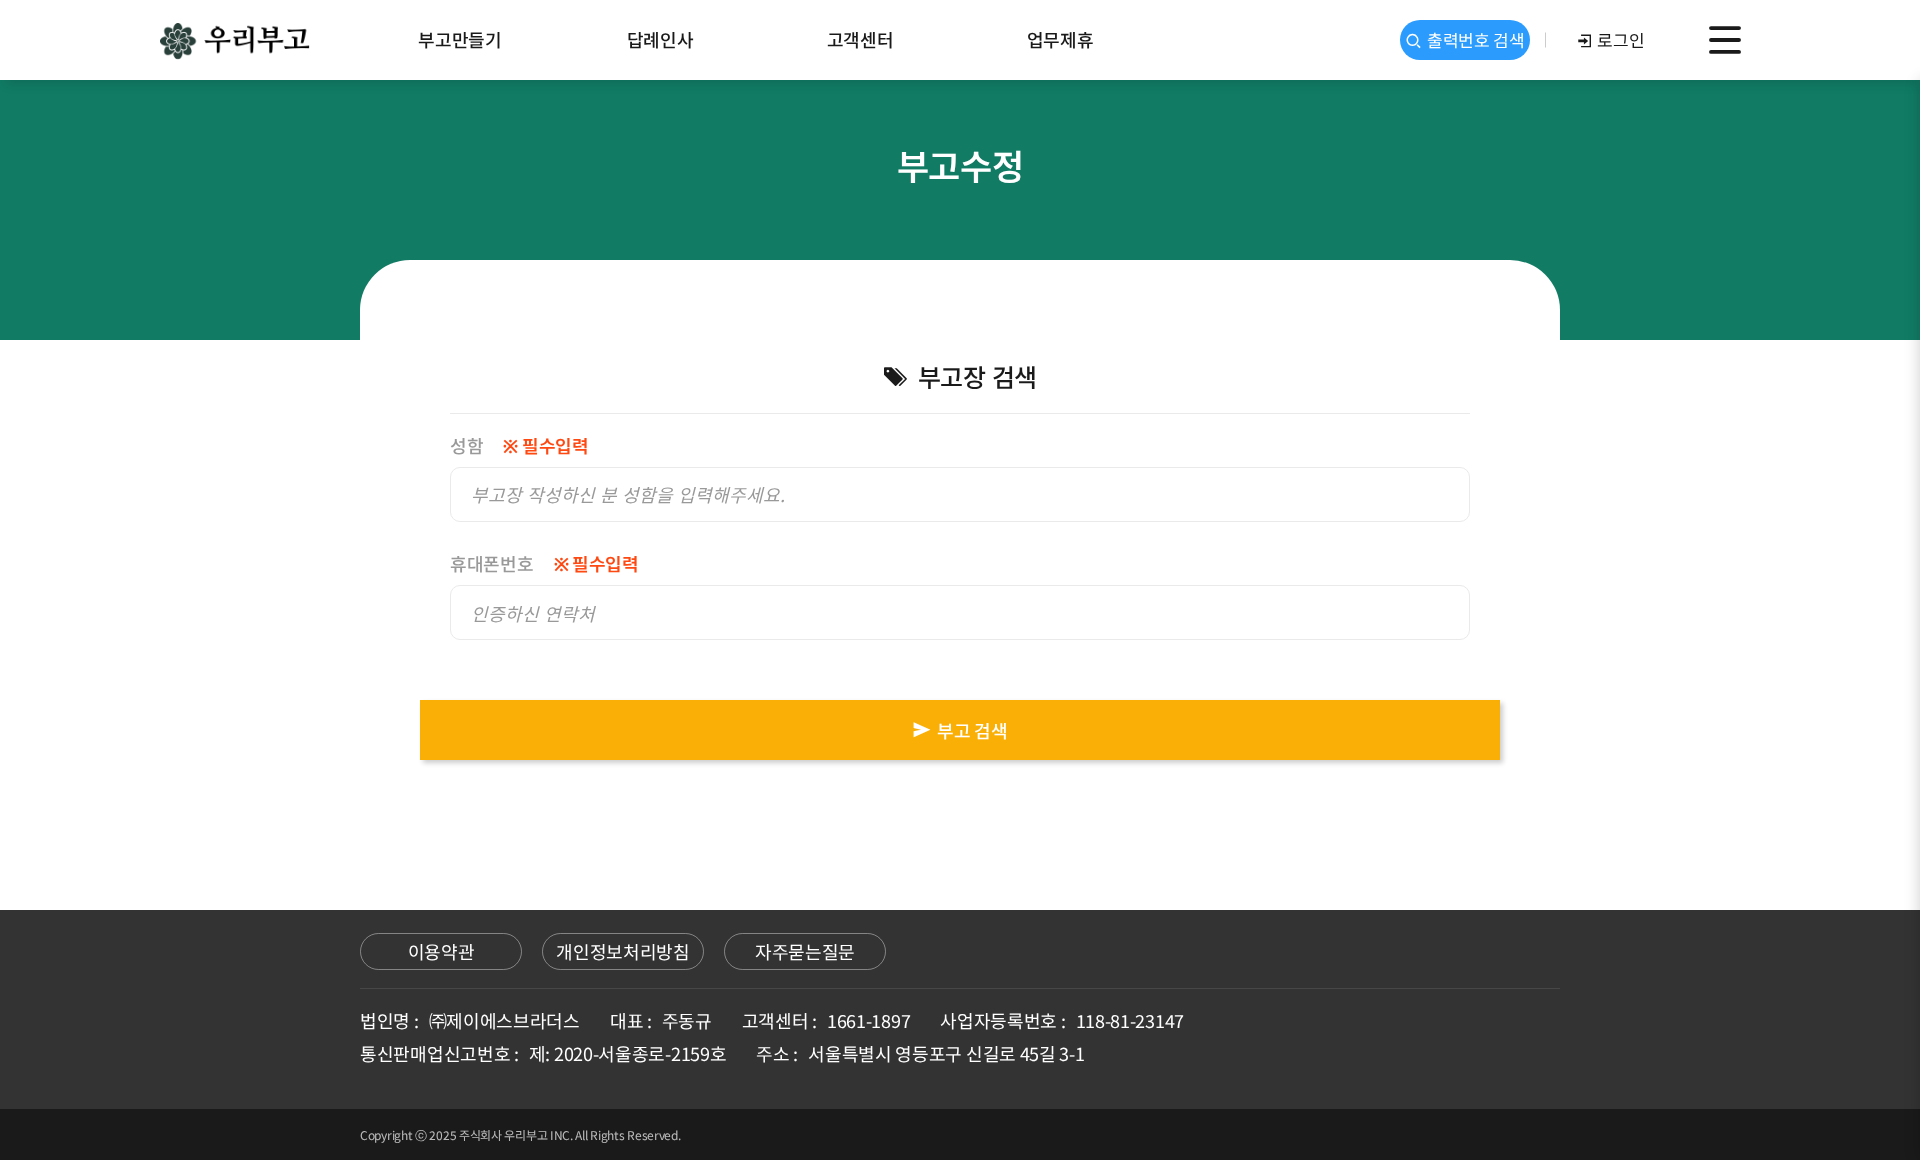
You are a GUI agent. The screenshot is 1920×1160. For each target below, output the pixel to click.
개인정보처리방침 (623, 951)
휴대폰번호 (544, 563)
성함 (519, 445)
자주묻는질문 (805, 951)
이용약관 (441, 951)
